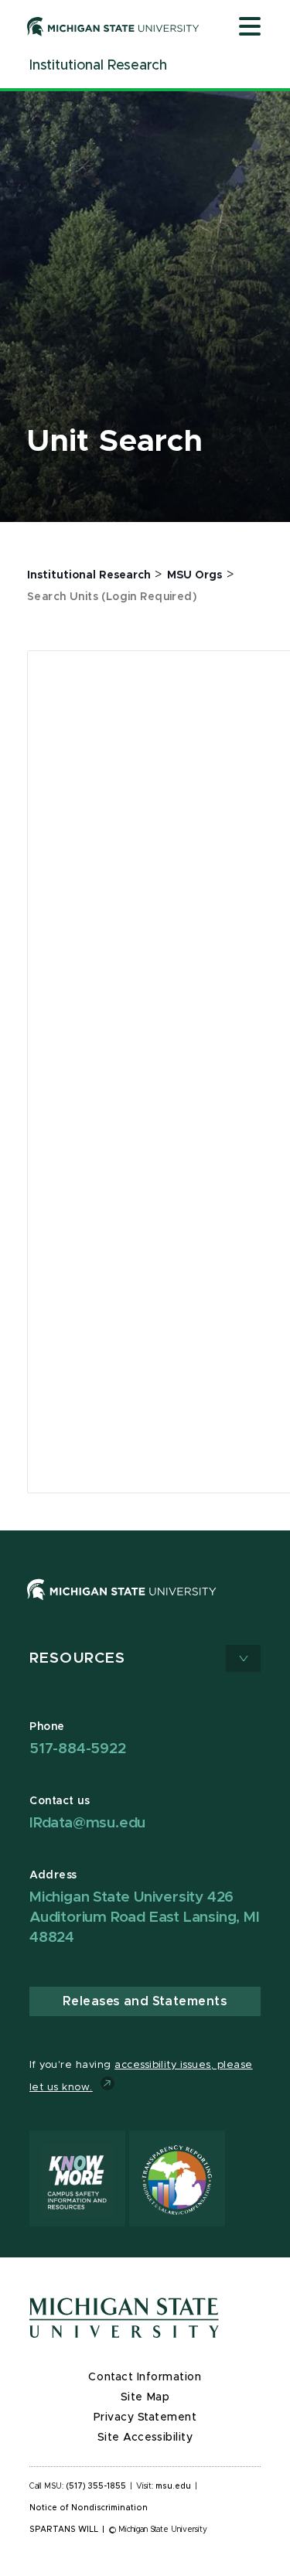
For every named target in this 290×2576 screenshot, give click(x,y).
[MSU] (145, 1605)
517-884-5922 (78, 1749)
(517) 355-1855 (96, 2486)
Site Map (145, 2397)
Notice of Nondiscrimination (89, 2508)
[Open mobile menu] (250, 28)
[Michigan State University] (113, 26)
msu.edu (173, 2486)
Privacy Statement (145, 2417)
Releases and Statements (145, 2001)
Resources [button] (77, 1658)
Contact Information (145, 2377)
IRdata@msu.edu (87, 1823)
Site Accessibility (145, 2438)
